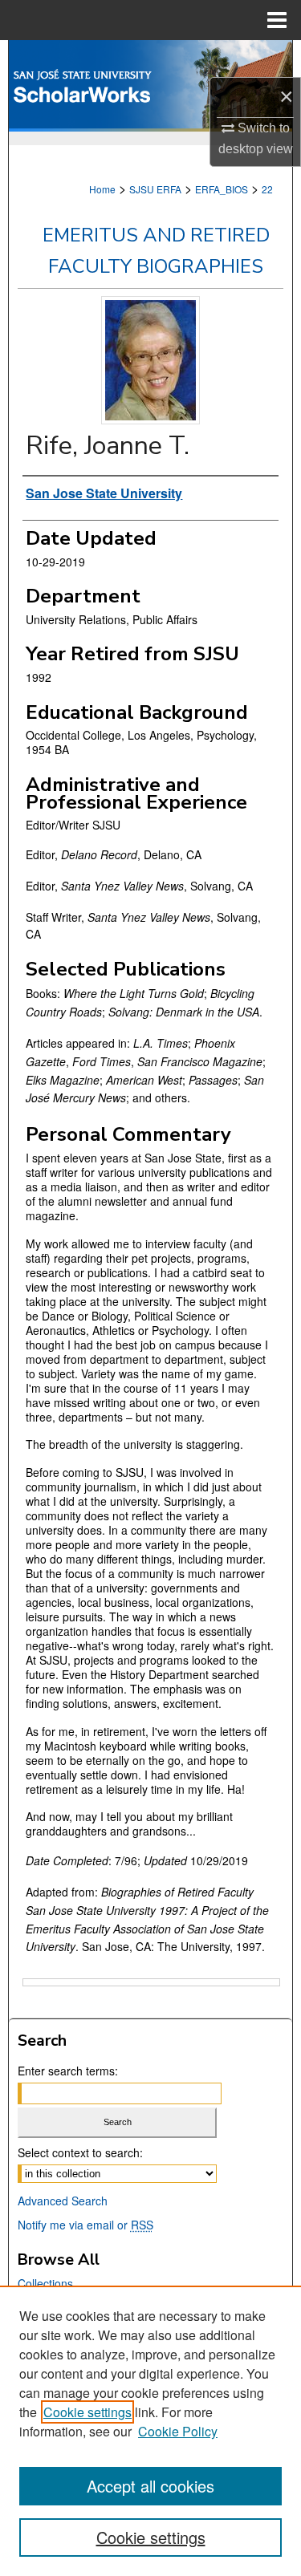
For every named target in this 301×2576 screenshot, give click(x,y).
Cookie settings (87, 2412)
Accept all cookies (150, 2486)
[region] (150, 2431)
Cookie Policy (178, 2431)
